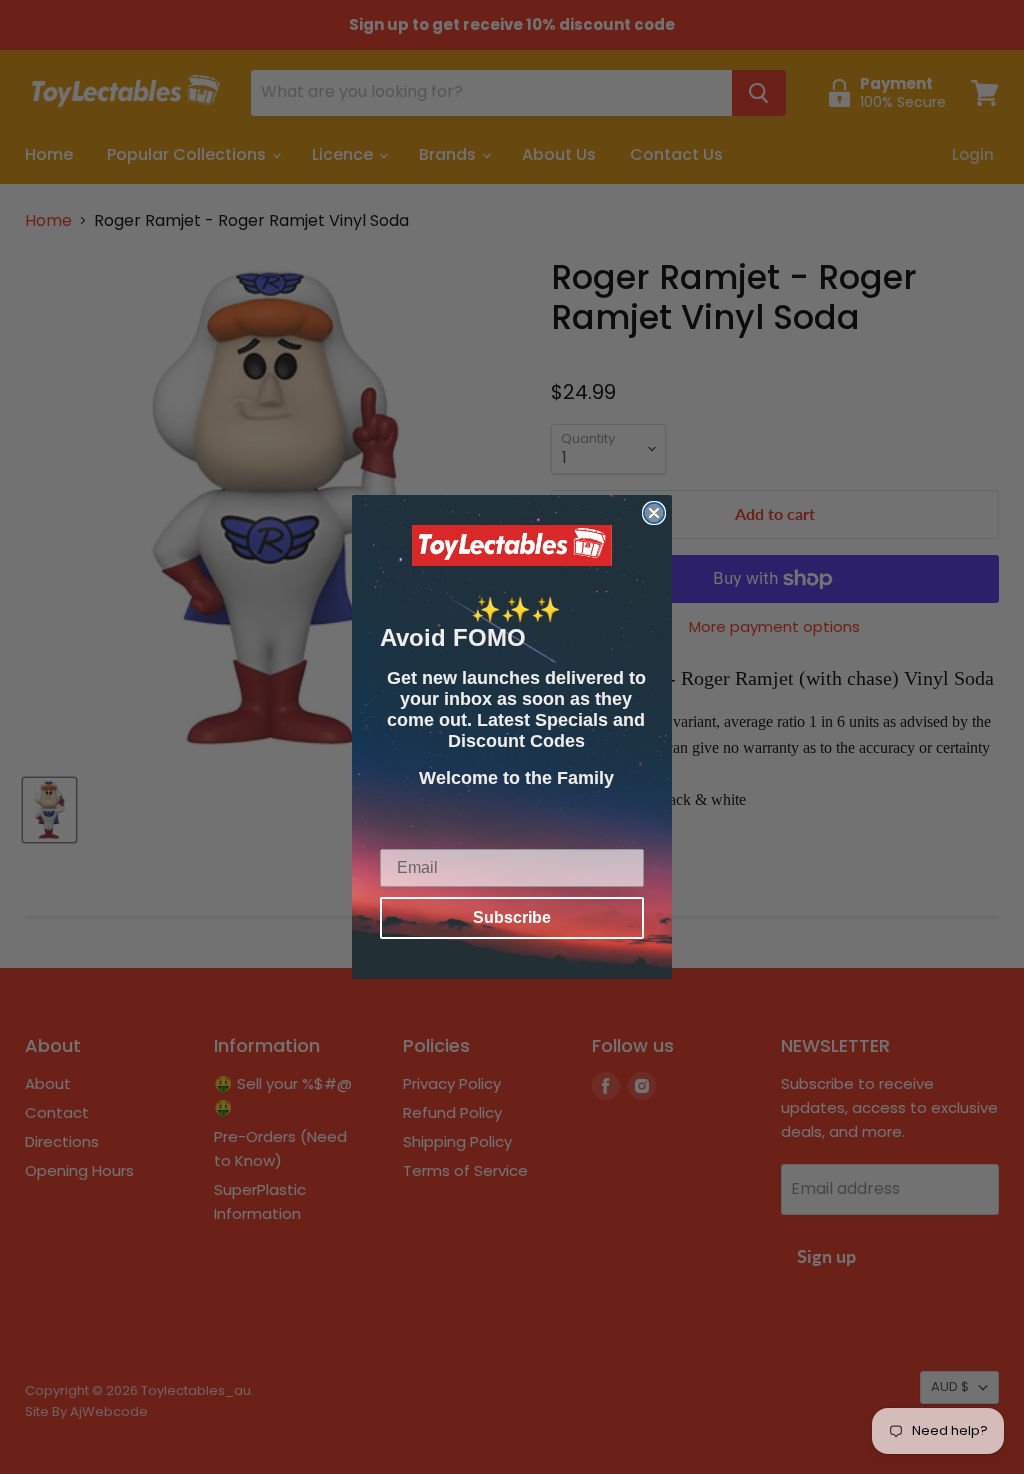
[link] (512, 546)
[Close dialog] (654, 513)
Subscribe (512, 917)
